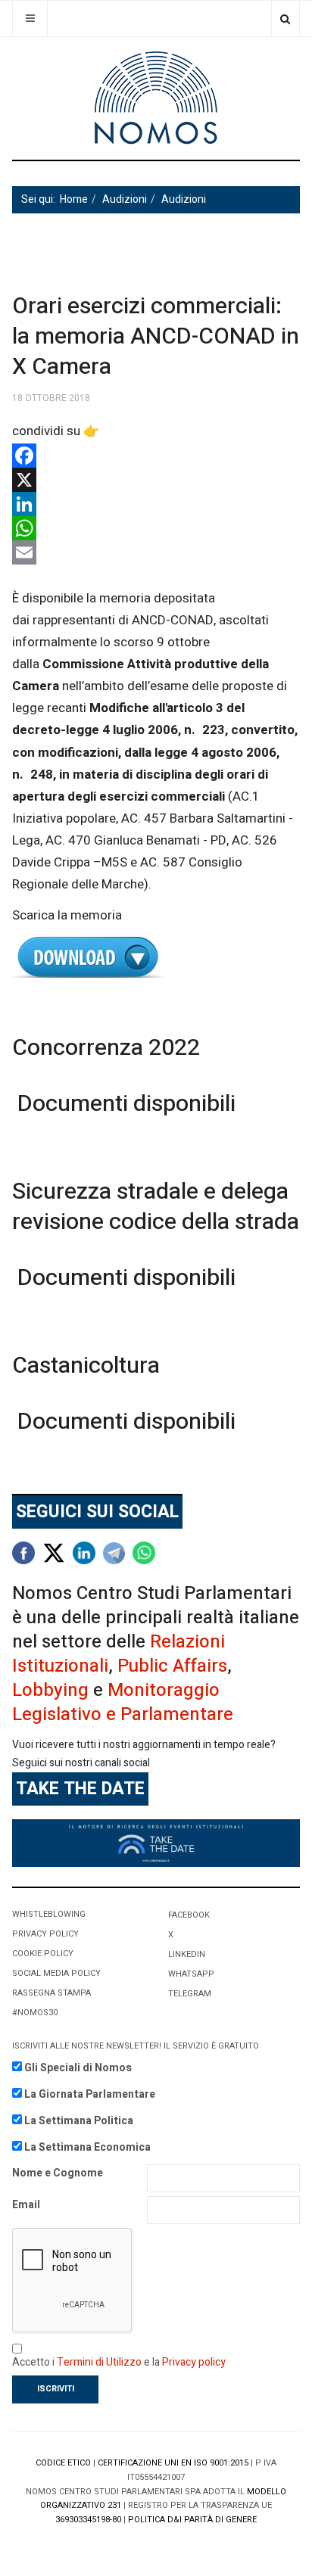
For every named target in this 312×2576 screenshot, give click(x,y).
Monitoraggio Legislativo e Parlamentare (123, 1702)
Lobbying (50, 1690)
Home (74, 199)
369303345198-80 (88, 2520)
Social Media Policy (56, 1973)
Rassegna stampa (51, 1993)
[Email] (156, 552)
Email (26, 2205)
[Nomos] (156, 98)
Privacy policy (194, 2362)
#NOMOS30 (35, 2013)
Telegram (190, 1994)
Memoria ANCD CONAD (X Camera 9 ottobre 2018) (156, 958)
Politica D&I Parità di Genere (192, 2520)
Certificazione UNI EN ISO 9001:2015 (173, 2463)
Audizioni (125, 199)
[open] (30, 19)
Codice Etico (63, 2463)
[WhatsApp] (156, 528)
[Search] (285, 19)
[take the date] (156, 1842)
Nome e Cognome (58, 2173)
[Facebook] (156, 456)
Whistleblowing (49, 1914)
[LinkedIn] (156, 504)
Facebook (189, 1915)
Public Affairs (172, 1666)
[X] (156, 480)
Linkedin (187, 1954)
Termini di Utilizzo (99, 2362)
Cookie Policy (43, 1954)
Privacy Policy (45, 1934)
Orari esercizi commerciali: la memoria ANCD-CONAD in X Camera (156, 337)
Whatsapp (191, 1974)
